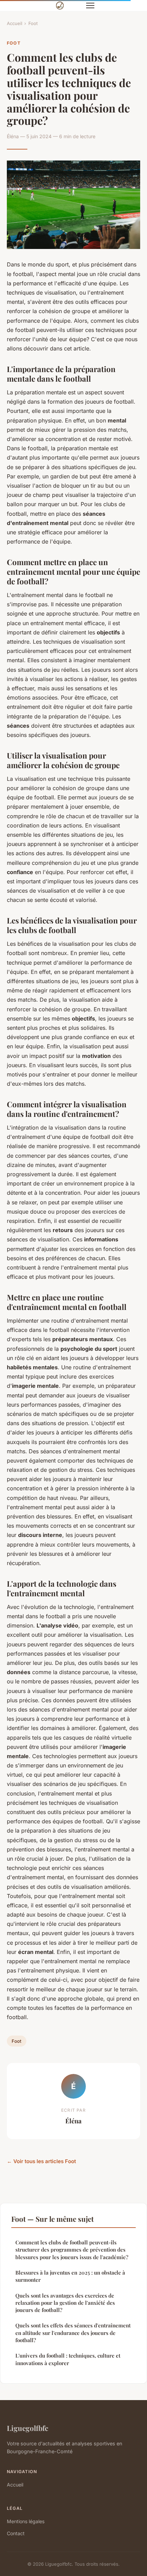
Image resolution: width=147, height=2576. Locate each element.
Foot (33, 23)
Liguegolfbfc (28, 2428)
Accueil (15, 23)
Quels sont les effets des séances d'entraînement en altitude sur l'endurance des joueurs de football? (73, 2333)
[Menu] (90, 5)
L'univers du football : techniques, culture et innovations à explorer (68, 2359)
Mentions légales (26, 2521)
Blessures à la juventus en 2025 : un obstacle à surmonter (70, 2276)
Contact (16, 2533)
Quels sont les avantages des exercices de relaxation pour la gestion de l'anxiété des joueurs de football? (65, 2303)
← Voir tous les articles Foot (41, 2161)
